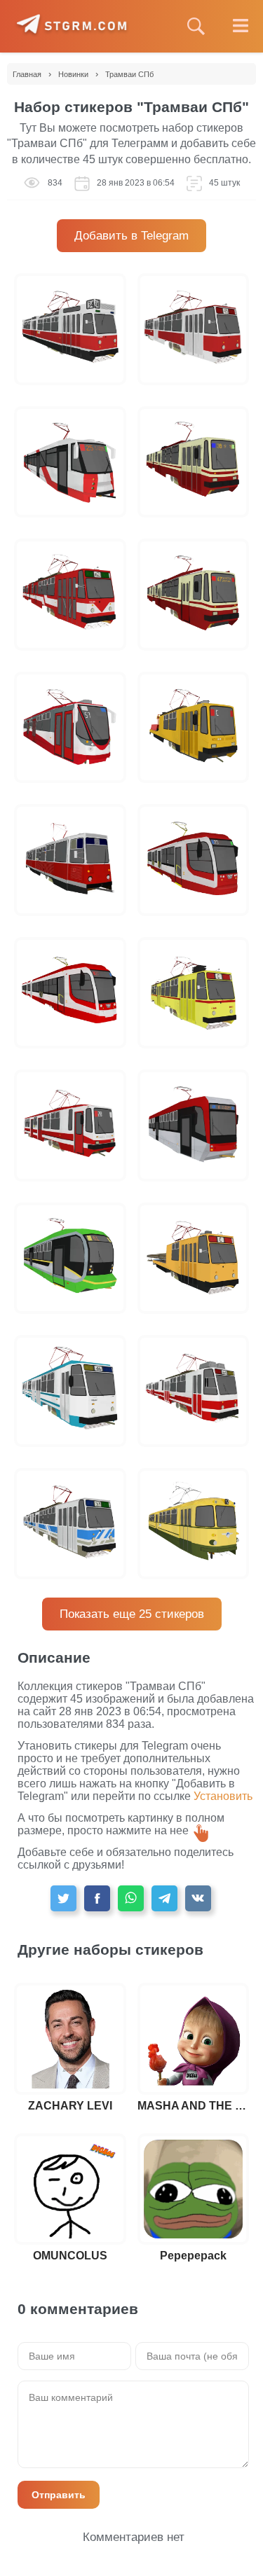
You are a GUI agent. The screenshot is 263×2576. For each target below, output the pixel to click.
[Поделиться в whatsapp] (131, 1898)
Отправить (59, 2495)
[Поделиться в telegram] (164, 1898)
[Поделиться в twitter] (63, 1898)
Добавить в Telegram (131, 236)
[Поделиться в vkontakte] (198, 1898)
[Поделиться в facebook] (97, 1898)
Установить (223, 1796)
